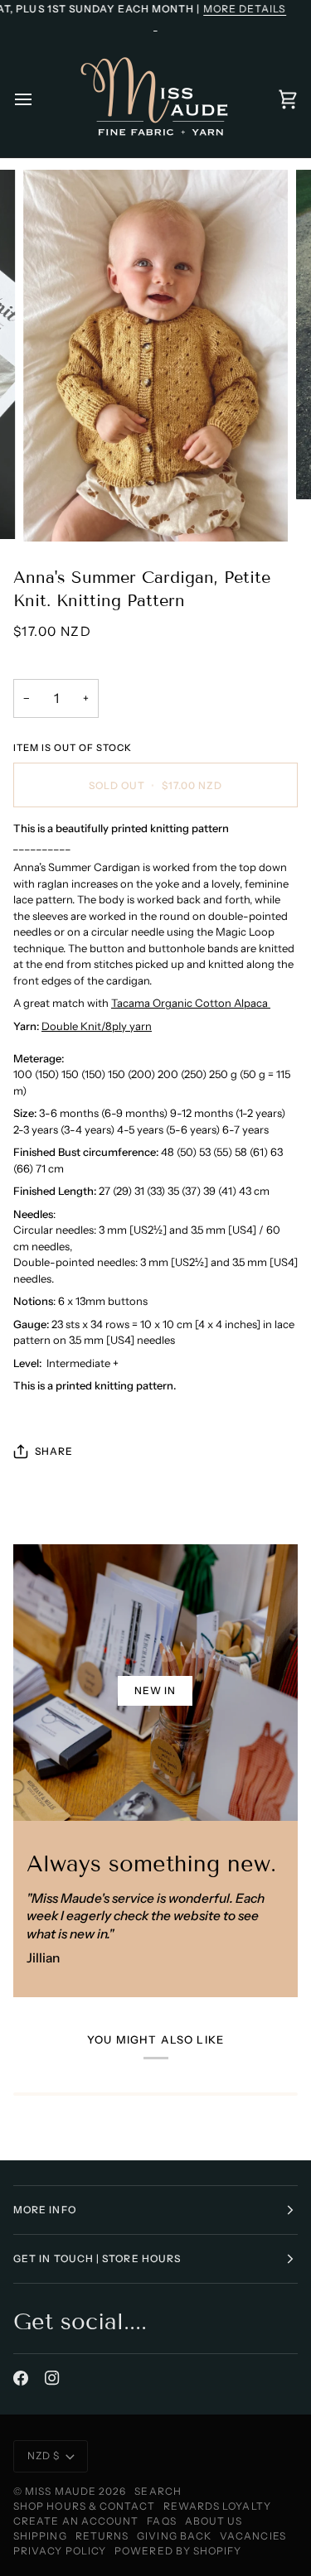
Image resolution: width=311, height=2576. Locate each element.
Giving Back (174, 2536)
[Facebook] (21, 2378)
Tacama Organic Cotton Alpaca (191, 1003)
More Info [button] (45, 2210)
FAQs (161, 2521)
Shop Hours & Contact (84, 2506)
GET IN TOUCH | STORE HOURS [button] (97, 2258)
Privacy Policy (60, 2551)
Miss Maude (61, 2491)
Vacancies (253, 2536)
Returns (102, 2536)
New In (155, 1690)
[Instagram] (52, 2378)
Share (54, 1451)
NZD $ (44, 2456)
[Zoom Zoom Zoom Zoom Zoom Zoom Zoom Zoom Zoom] (155, 356)
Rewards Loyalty (217, 2506)
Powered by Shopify (178, 2551)
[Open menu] (38, 99)
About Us (214, 2521)
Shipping (40, 2536)
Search (158, 2491)
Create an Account (76, 2521)
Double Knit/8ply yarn (97, 1026)
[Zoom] (54, 510)
